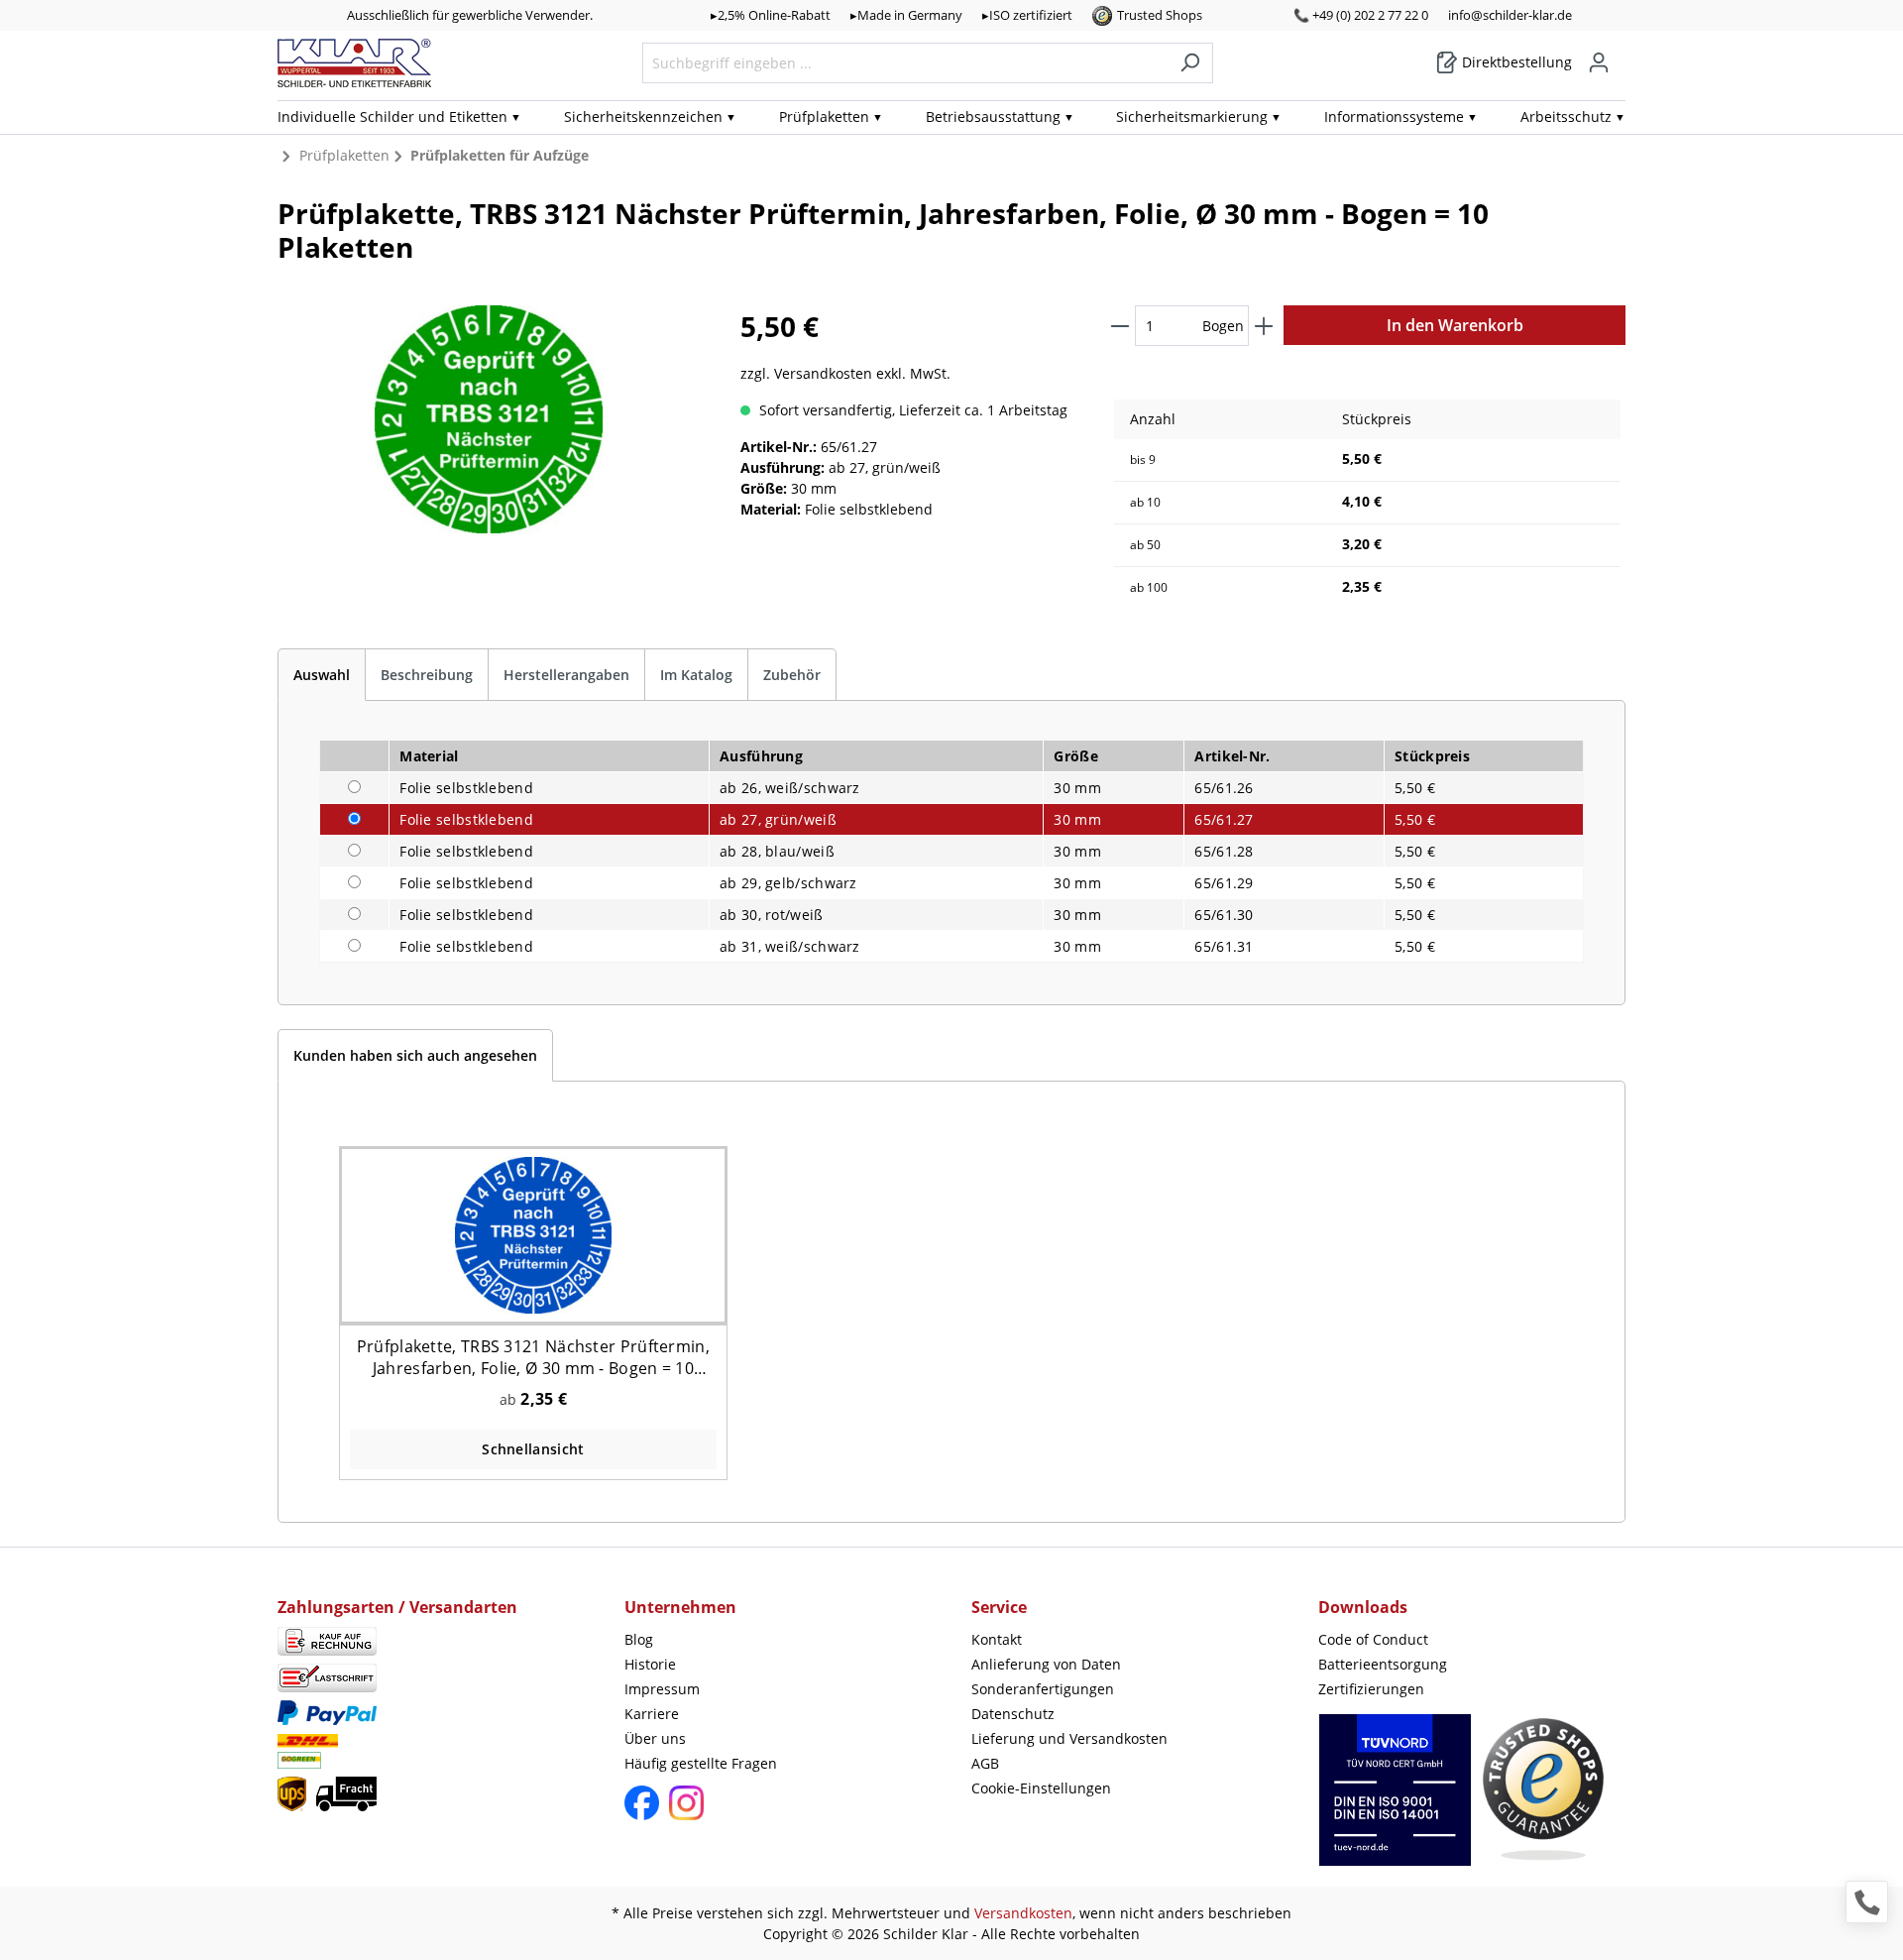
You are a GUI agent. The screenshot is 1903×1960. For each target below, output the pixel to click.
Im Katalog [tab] (696, 675)
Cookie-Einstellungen (1041, 1788)
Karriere (652, 1714)
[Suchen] (1190, 63)
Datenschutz (1013, 1714)
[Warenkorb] (1620, 56)
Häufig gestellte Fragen (701, 1763)
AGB (985, 1763)
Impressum (662, 1689)
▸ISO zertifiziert (1027, 15)
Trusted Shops (1160, 15)
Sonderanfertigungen (1043, 1689)
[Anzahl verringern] (1120, 326)
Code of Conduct (1373, 1639)
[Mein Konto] (1599, 62)
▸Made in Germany (906, 15)
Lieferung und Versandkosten (1069, 1738)
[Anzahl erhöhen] (1264, 326)
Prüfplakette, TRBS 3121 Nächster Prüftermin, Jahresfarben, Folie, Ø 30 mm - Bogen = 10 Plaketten (533, 1357)
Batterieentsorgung (1383, 1664)
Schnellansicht (533, 1449)
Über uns (655, 1738)
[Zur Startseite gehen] (354, 63)
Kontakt (997, 1639)
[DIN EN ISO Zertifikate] (1395, 1800)
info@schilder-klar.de (1510, 15)
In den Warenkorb (1455, 325)
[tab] (322, 675)
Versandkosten (1023, 1913)
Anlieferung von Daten (1046, 1664)
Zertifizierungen (1371, 1689)
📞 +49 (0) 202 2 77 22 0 (1361, 15)
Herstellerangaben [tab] (566, 675)
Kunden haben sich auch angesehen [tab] (415, 1055)
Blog (639, 1639)
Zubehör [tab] (792, 675)
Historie (650, 1664)
